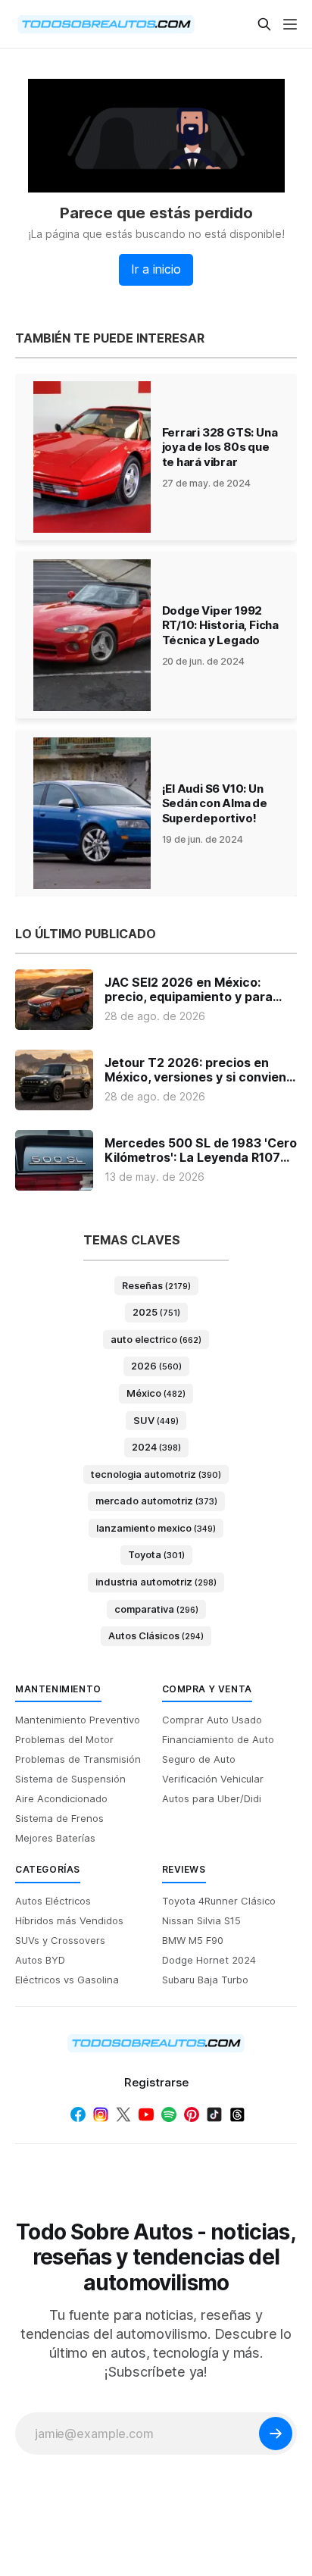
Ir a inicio (156, 269)
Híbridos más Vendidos (69, 1920)
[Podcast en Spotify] (169, 2114)
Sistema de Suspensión (70, 1779)
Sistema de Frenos (59, 1818)
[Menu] (290, 24)
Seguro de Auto (199, 1759)
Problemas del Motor (64, 1739)
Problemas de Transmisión (78, 1759)
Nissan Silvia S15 (201, 1920)
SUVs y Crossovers (60, 1940)
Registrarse (156, 2082)
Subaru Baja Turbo (205, 1980)
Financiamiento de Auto (218, 1739)
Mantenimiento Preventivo (78, 1720)
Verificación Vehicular (213, 1779)
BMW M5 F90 (193, 1940)
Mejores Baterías (55, 1838)
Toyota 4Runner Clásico (219, 1901)
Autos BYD (40, 1960)
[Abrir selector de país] (45, 24)
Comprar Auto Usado (212, 1720)
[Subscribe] (276, 2434)
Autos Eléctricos (53, 1901)
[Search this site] (264, 24)
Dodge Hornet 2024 (209, 1960)
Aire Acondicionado (61, 1798)
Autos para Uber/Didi (212, 1798)
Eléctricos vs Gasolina (67, 1980)
